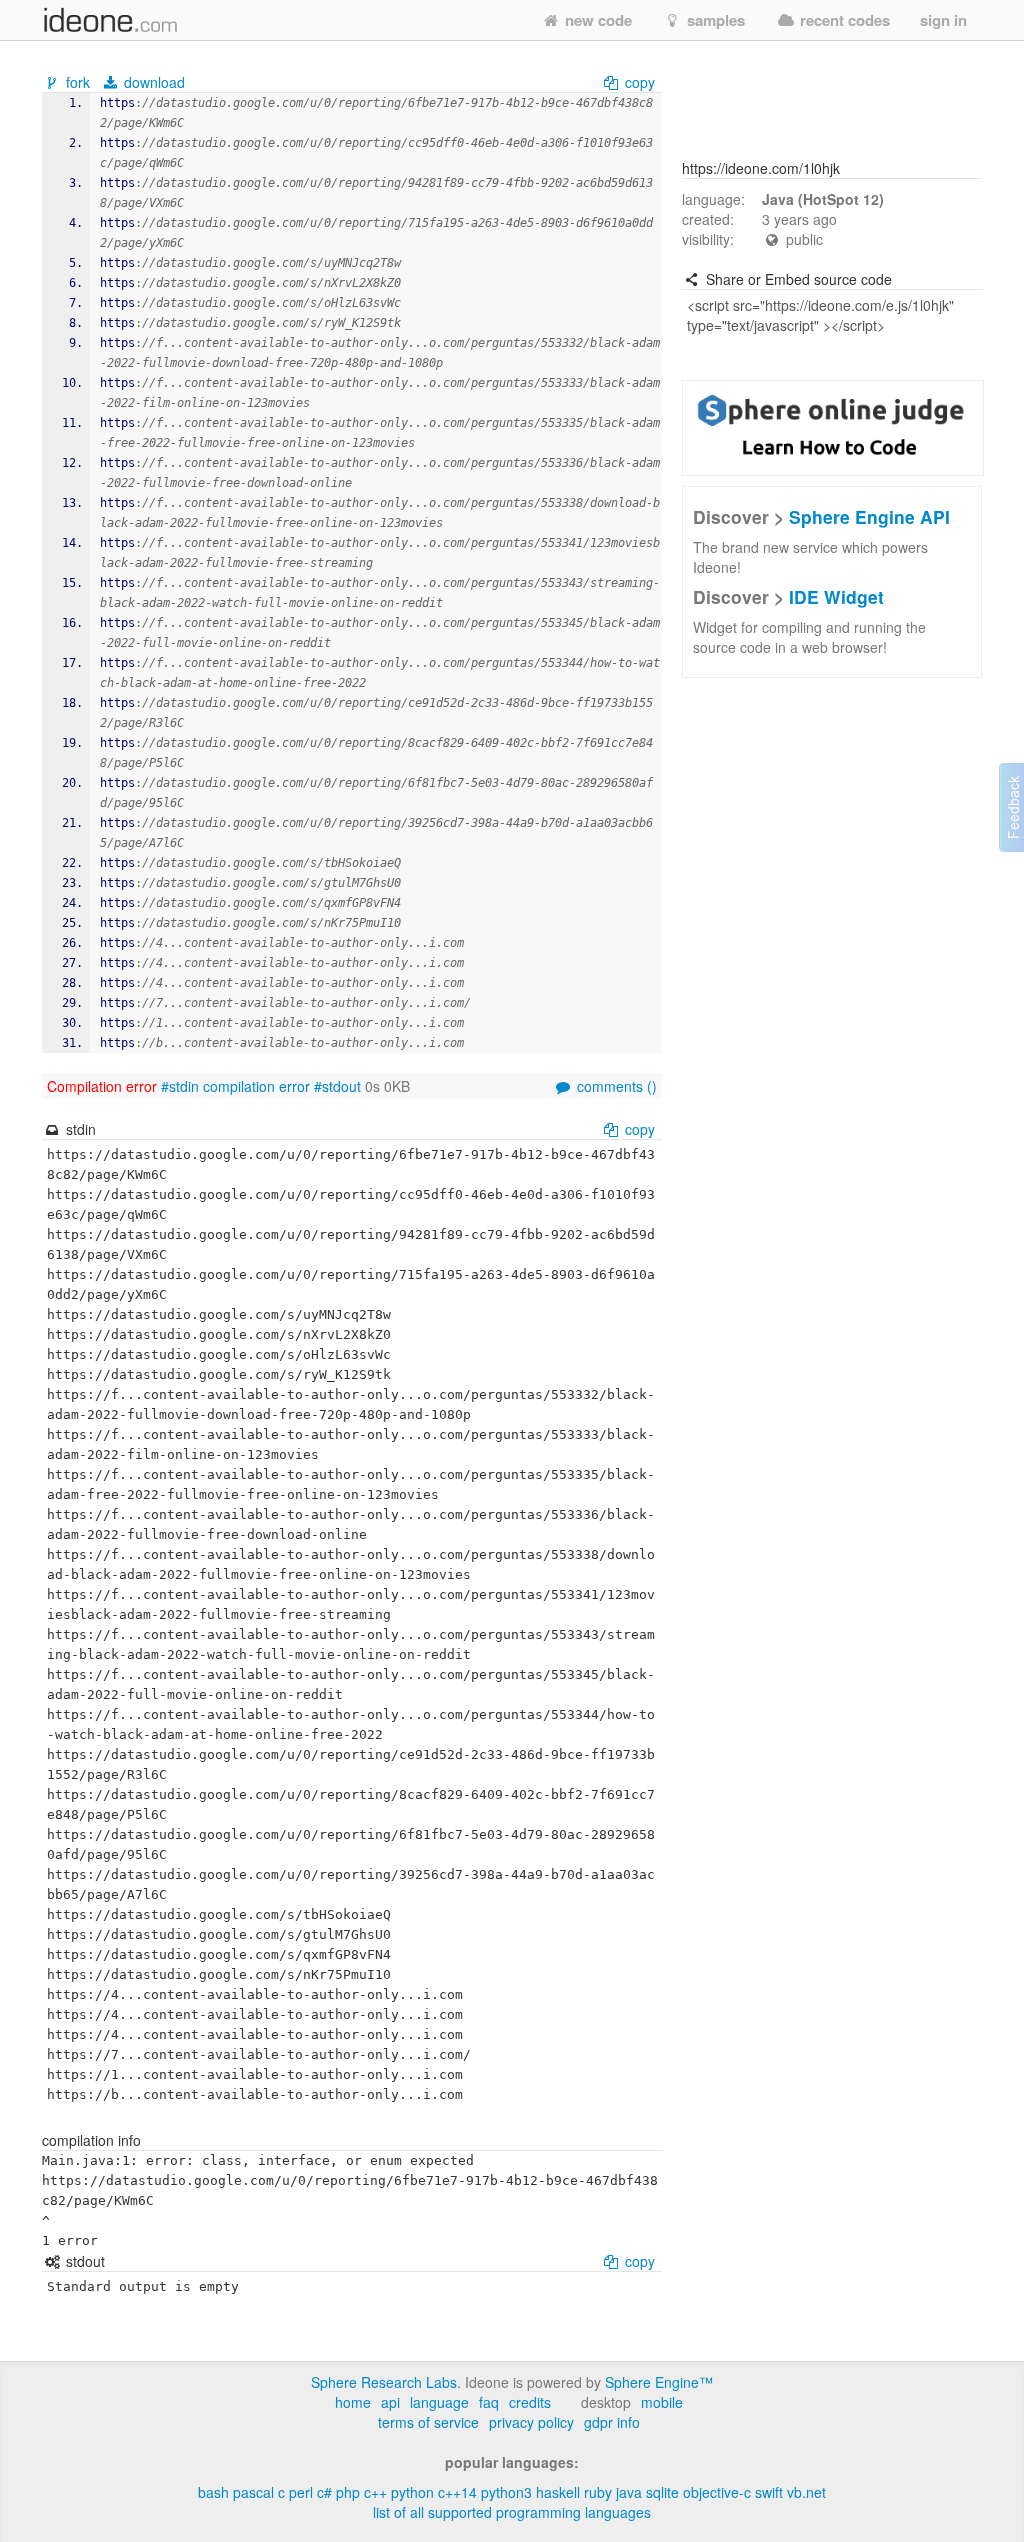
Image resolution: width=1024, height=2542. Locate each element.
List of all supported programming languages (512, 2512)
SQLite (662, 2492)
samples (714, 20)
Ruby (598, 2492)
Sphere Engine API (869, 516)
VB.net (806, 2492)
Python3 (506, 2492)
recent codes (843, 20)
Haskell (558, 2492)
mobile (662, 2402)
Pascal (253, 2492)
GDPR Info (612, 2422)
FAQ (489, 2402)
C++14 (457, 2492)
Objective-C (717, 2492)
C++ (375, 2492)
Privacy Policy (531, 2422)
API (390, 2402)
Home (353, 2402)
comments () (615, 1086)
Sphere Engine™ (659, 2382)
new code (596, 20)
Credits (530, 2402)
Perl (301, 2492)
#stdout (337, 1086)
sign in (943, 20)
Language (439, 2402)
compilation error (256, 1086)
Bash (213, 2492)
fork (78, 82)
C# (324, 2492)
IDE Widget (836, 596)
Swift (769, 2492)
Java (629, 2492)
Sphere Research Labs (384, 2382)
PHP (348, 2492)
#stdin (180, 1086)
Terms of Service (428, 2422)
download (152, 82)
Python (412, 2492)
